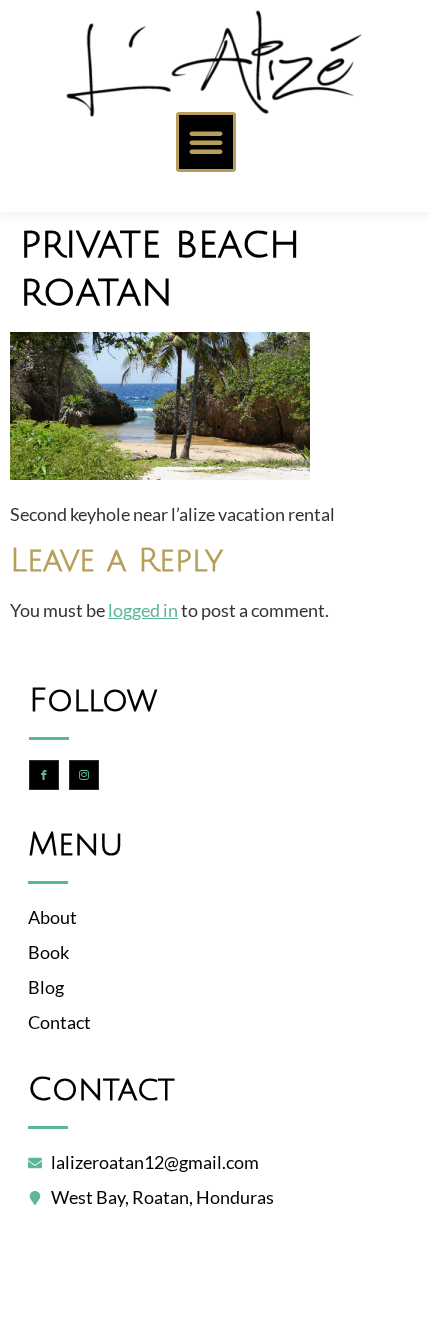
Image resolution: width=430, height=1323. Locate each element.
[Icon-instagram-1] (84, 775)
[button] (206, 142)
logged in (143, 610)
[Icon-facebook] (44, 775)
